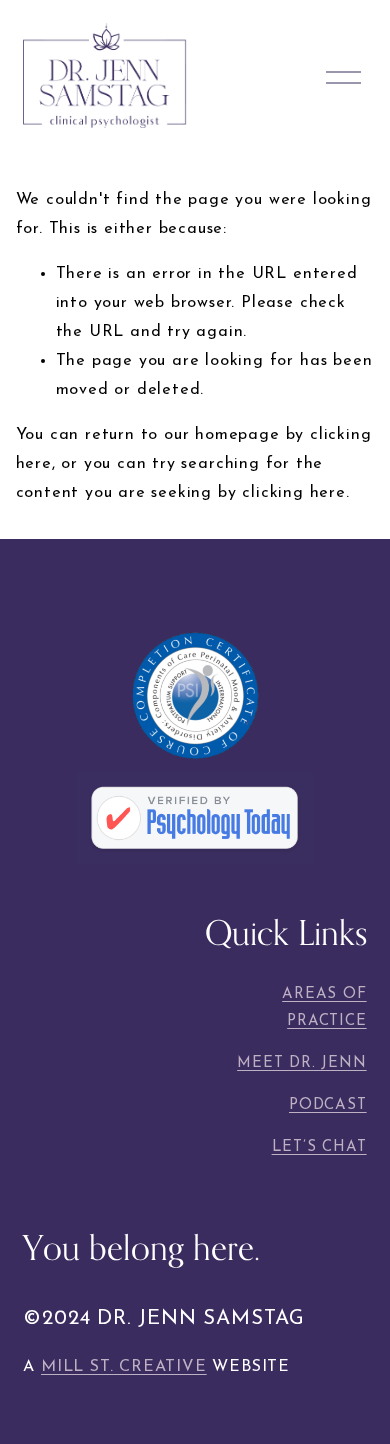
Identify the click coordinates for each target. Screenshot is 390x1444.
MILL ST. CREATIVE (124, 1367)
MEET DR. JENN (301, 1063)
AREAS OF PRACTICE (324, 1008)
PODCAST (328, 1105)
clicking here (293, 493)
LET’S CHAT (319, 1147)
